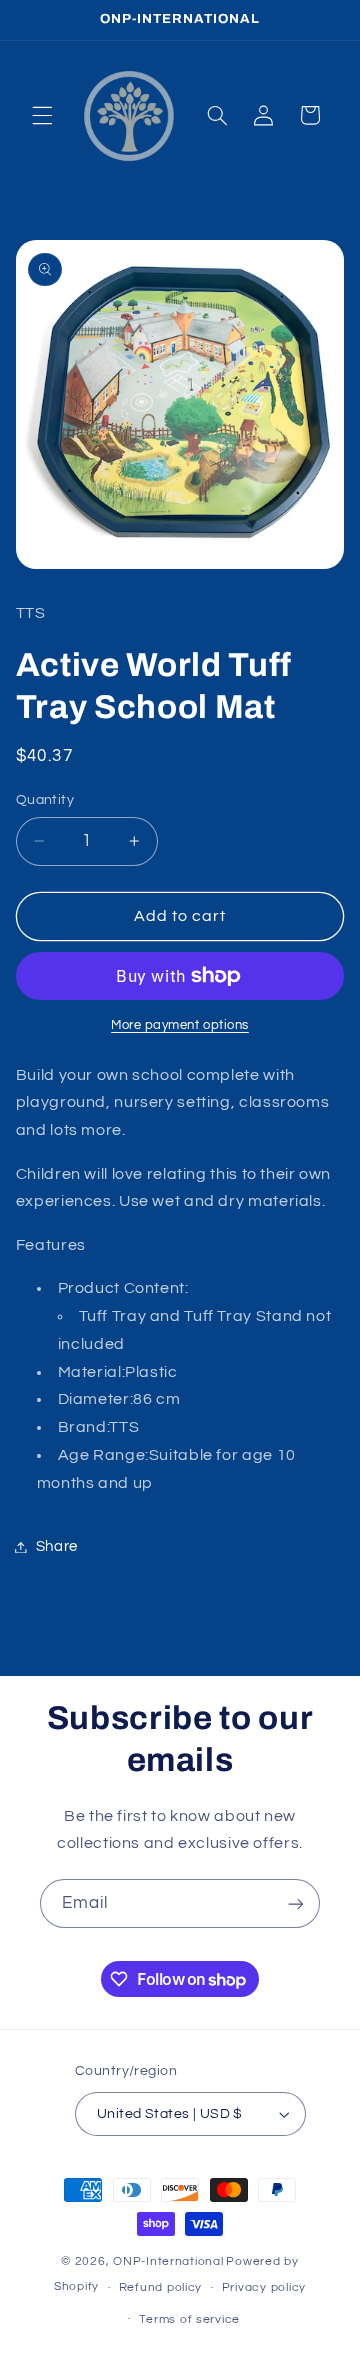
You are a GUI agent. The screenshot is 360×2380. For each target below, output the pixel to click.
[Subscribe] (296, 1903)
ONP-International (168, 2261)
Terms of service (189, 2319)
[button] (42, 115)
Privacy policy (264, 2287)
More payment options (180, 1025)
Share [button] (57, 1546)
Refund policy (161, 2287)
